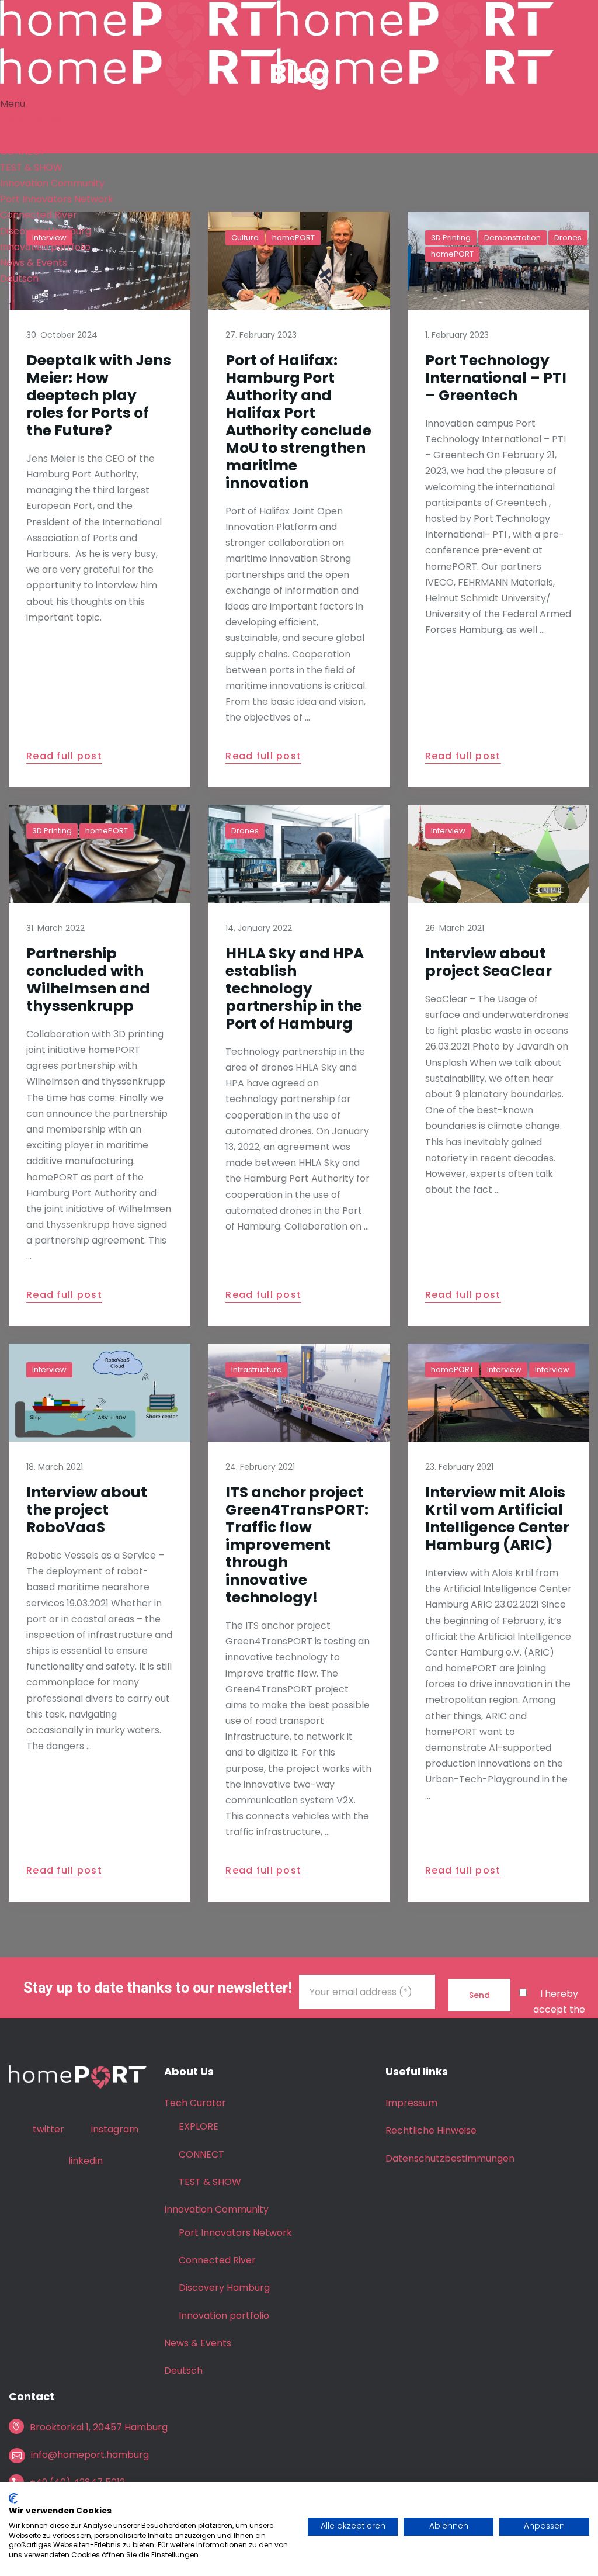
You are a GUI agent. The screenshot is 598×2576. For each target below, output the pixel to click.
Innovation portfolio (45, 247)
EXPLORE (20, 135)
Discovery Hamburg (46, 231)
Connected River (39, 215)
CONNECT (23, 152)
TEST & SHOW (31, 167)
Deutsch (19, 278)
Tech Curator (31, 120)
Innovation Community (52, 183)
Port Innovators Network (57, 199)
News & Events (34, 263)
